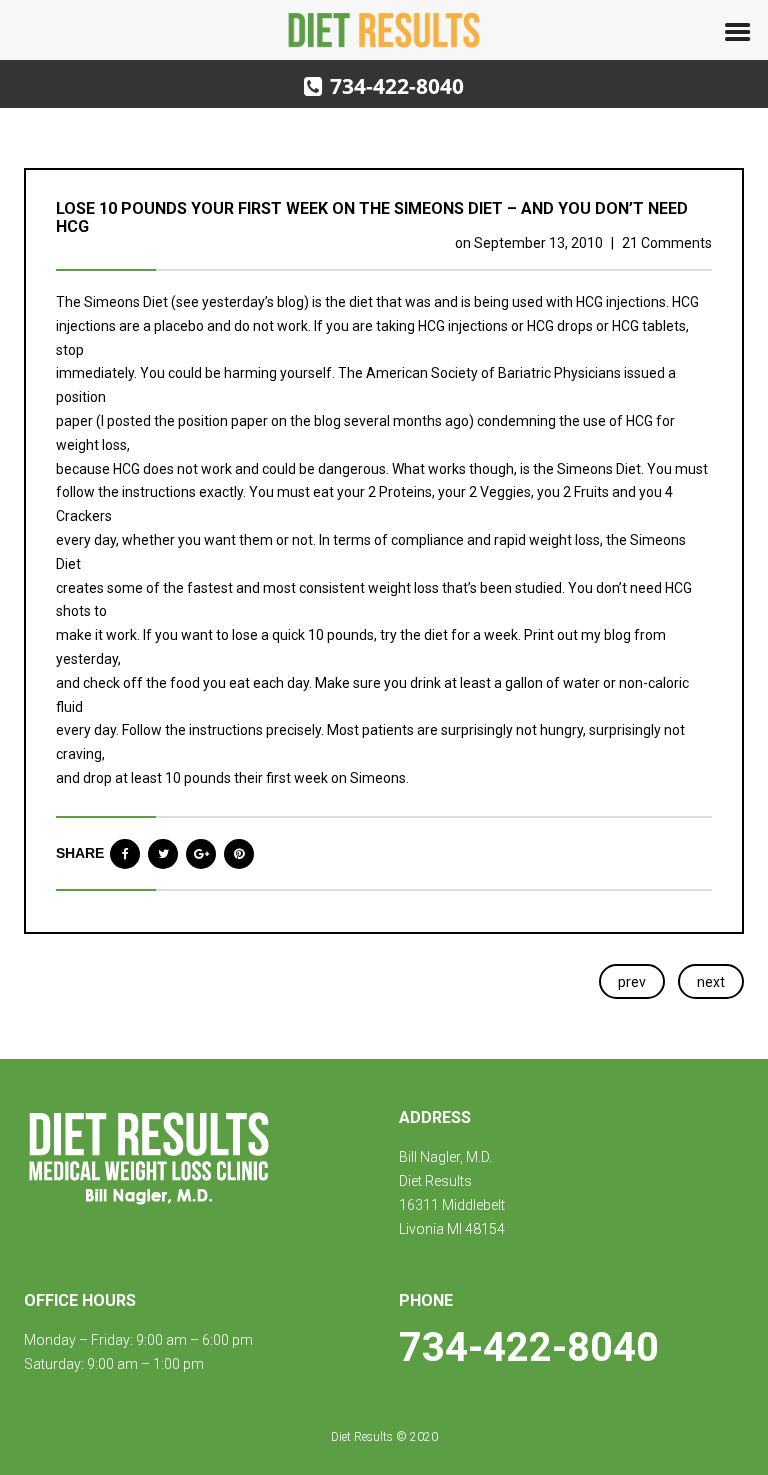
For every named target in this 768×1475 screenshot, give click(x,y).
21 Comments (667, 243)
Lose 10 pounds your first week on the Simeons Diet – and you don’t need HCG (372, 217)
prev (632, 982)
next (711, 982)
